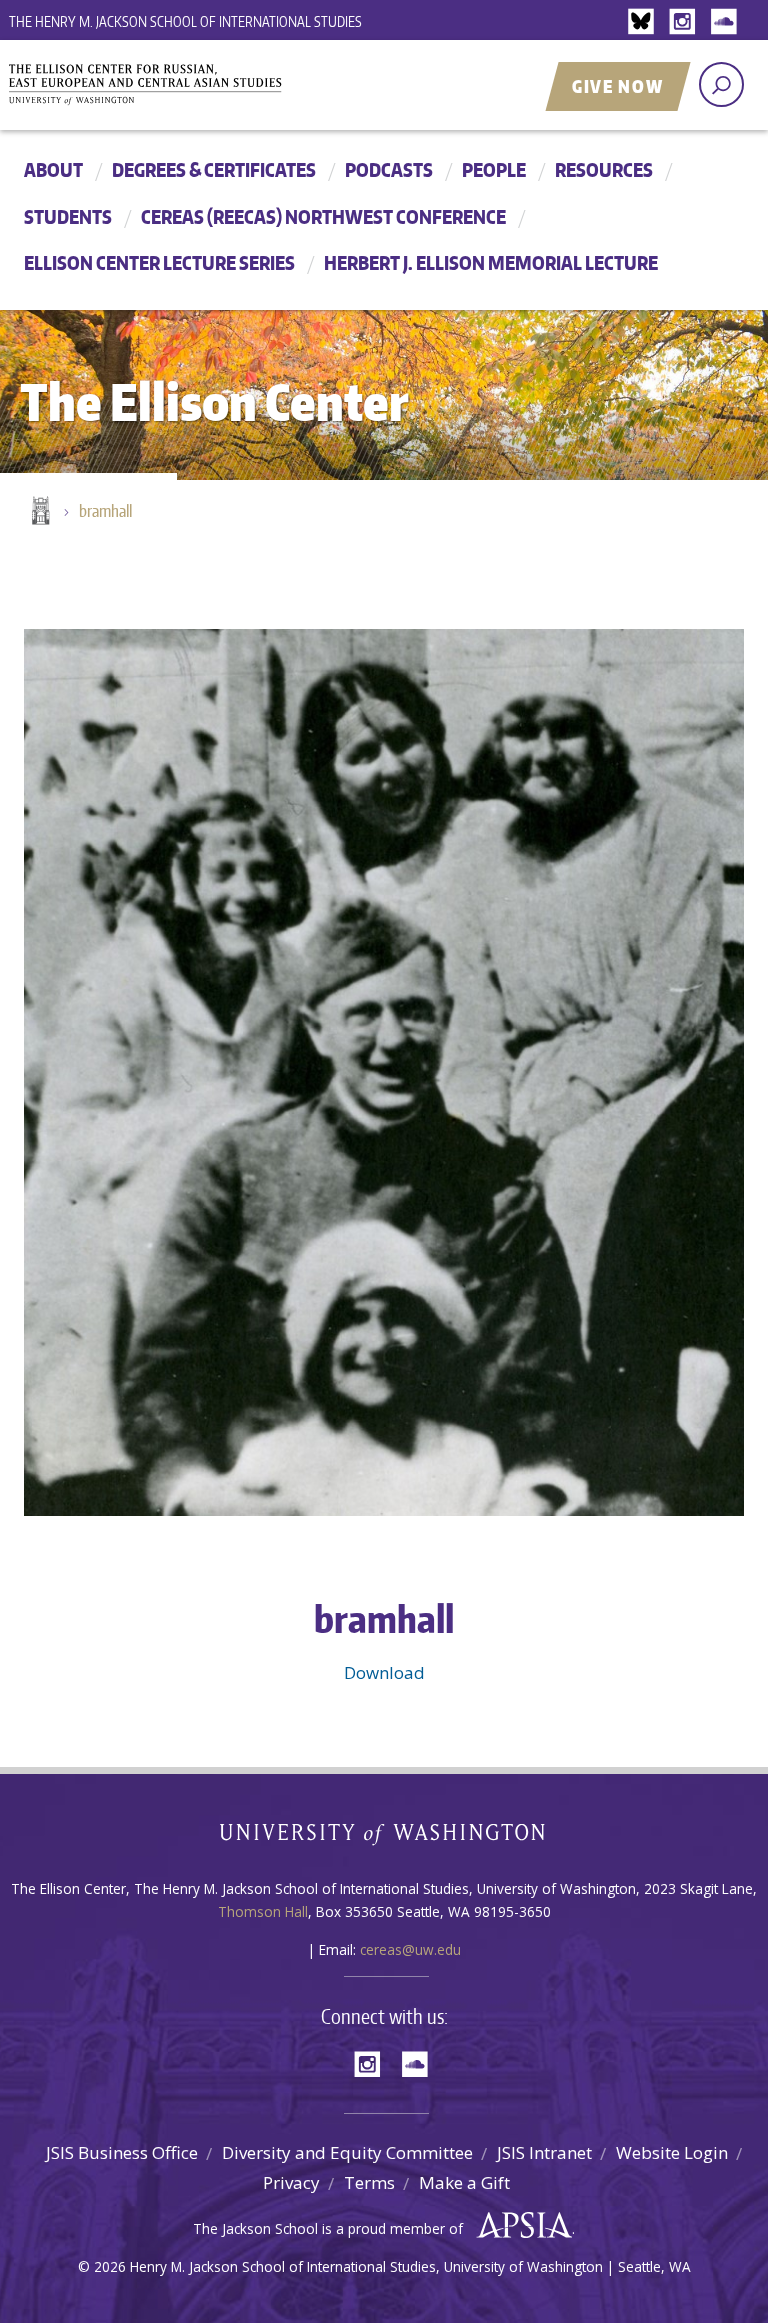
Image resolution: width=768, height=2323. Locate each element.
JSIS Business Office (122, 2152)
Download (384, 1672)
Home (39, 512)
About (53, 169)
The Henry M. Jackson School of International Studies (185, 21)
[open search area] (721, 84)
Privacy (291, 2182)
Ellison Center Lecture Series (159, 262)
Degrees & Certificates (214, 169)
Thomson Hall (263, 1911)
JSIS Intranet (544, 2152)
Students (68, 216)
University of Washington (384, 1838)
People (494, 169)
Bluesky (646, 22)
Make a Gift (464, 2182)
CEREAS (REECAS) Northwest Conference (323, 216)
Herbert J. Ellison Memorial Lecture (491, 262)
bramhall (105, 511)
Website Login (672, 2152)
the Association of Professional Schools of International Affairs (519, 2226)
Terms (369, 2182)
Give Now (618, 86)
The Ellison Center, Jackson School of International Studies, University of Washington (234, 87)
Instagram (686, 22)
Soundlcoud (726, 22)
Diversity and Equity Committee (347, 2152)
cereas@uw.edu (410, 1949)
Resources (604, 169)
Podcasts (389, 169)
